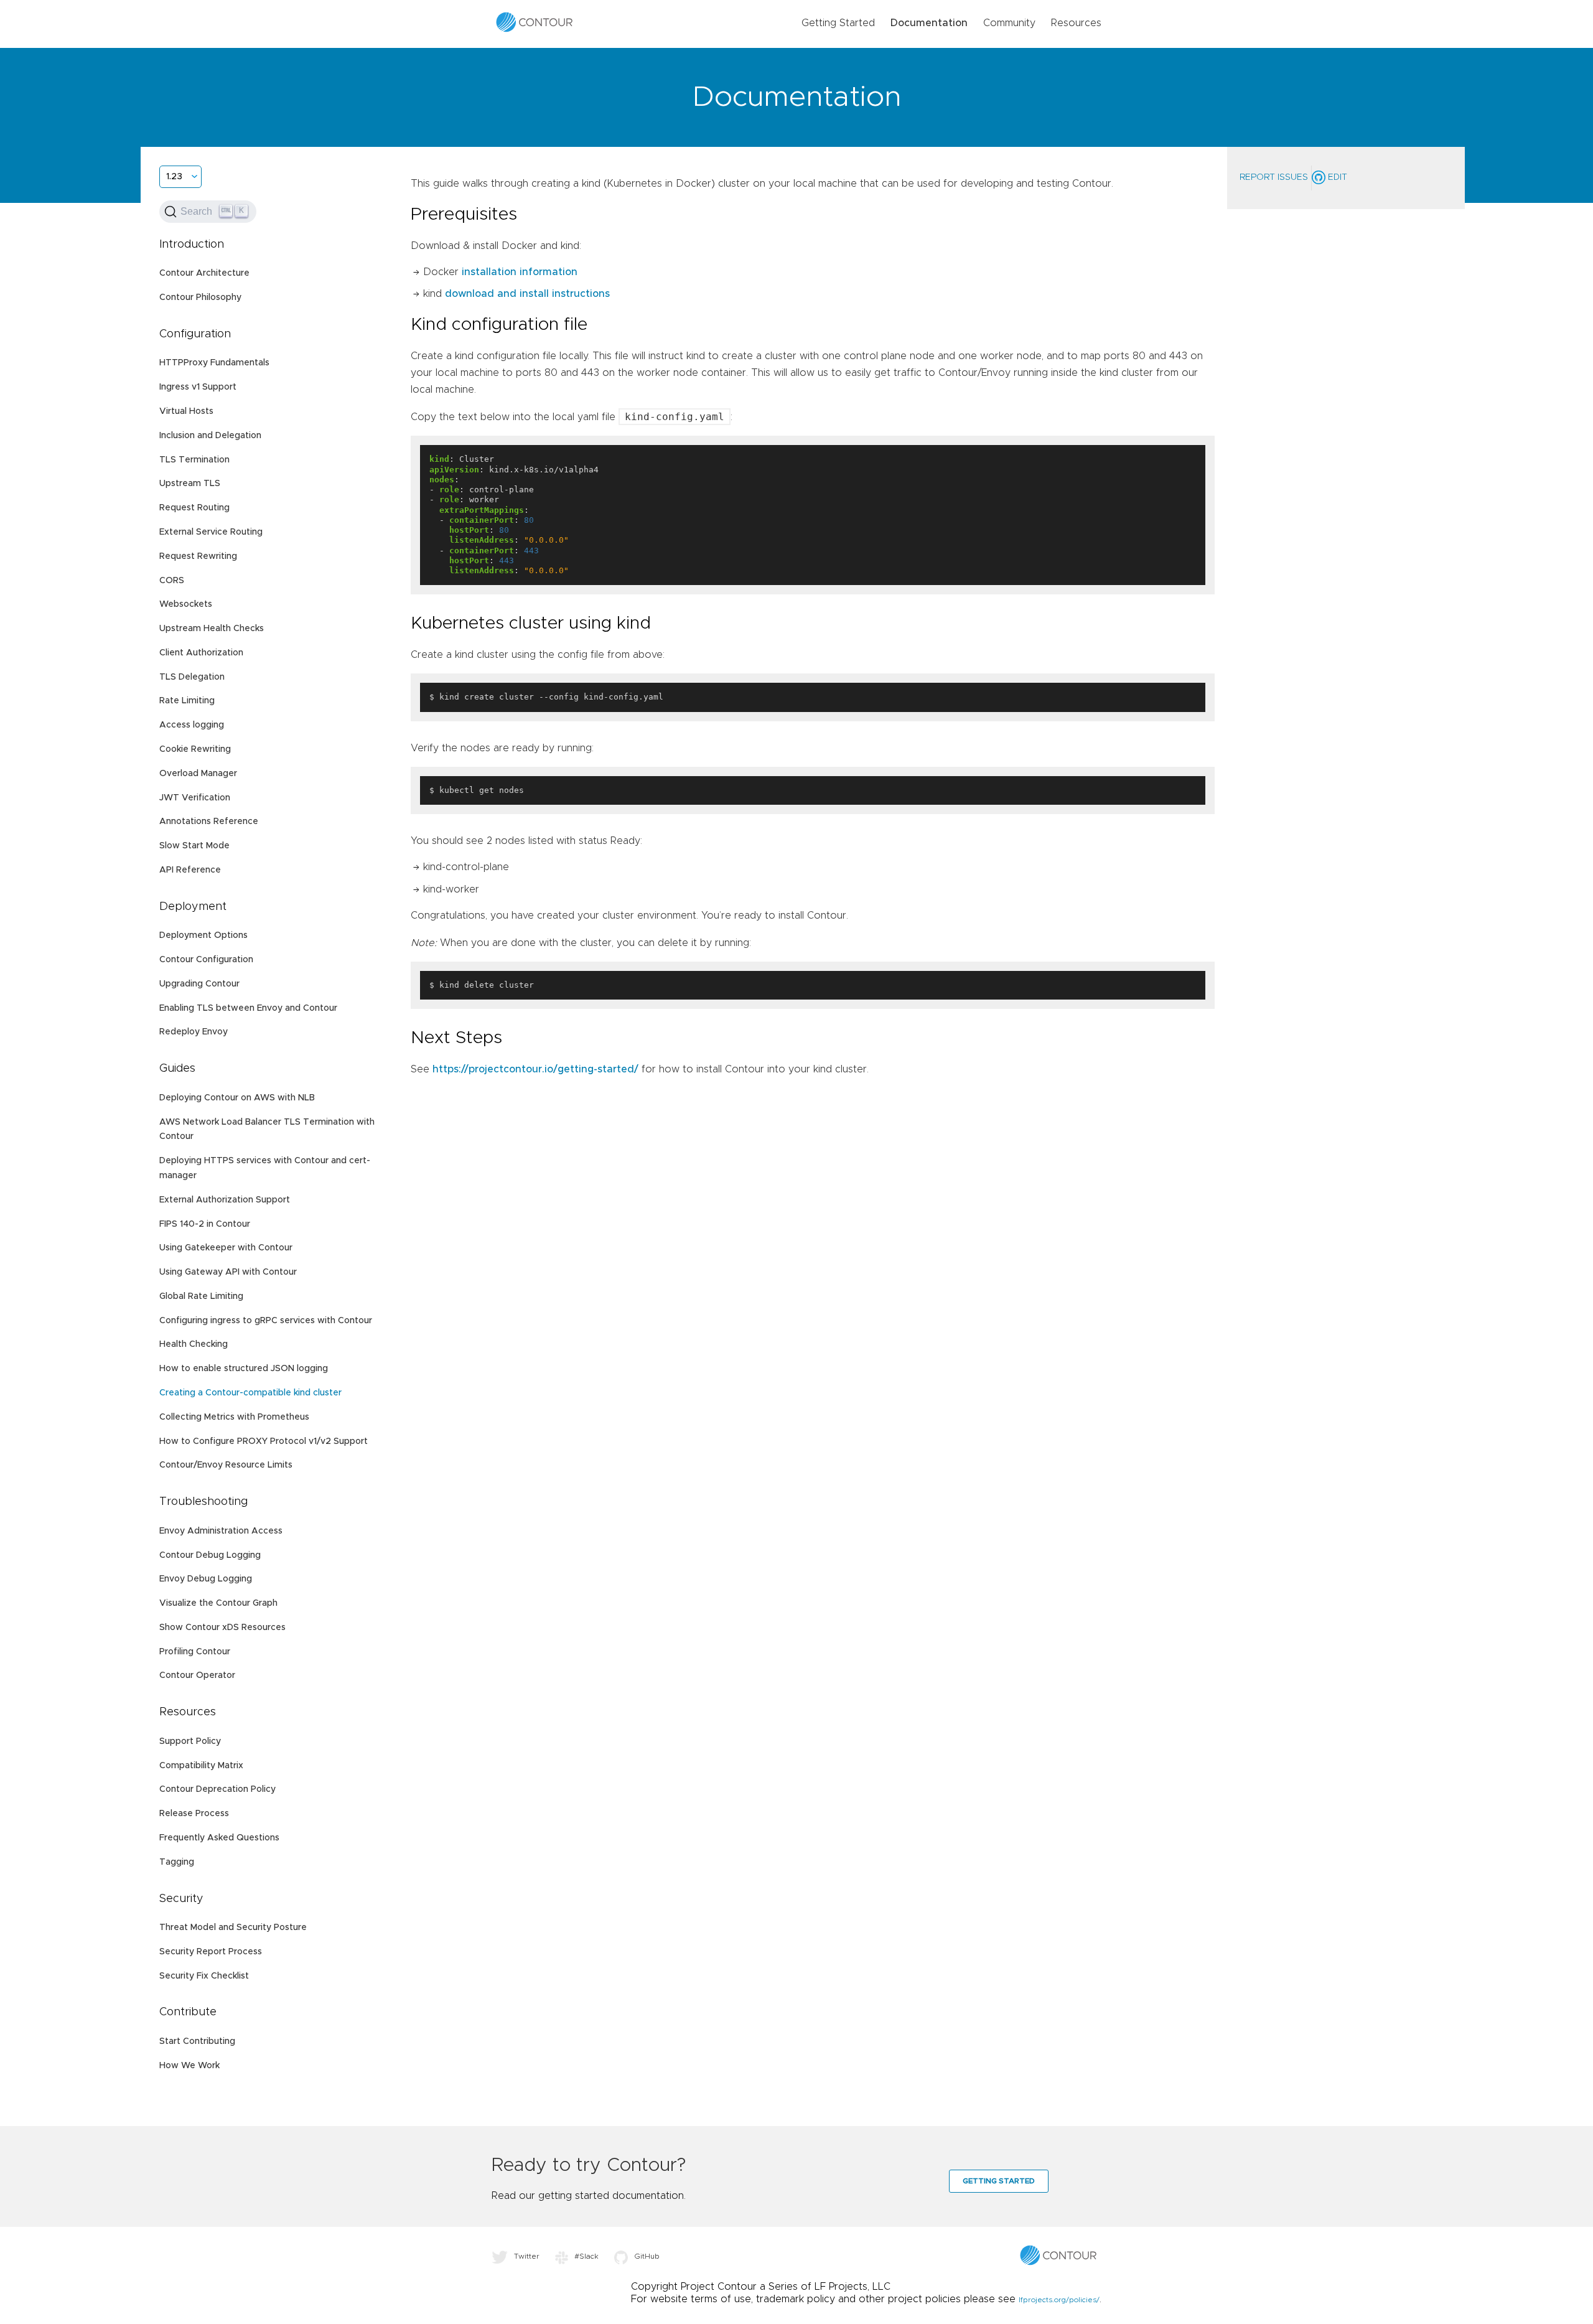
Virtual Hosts (186, 411)
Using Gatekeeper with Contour (226, 1248)
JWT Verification (195, 798)
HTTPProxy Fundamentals (214, 363)
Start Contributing (197, 2041)
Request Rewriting (198, 556)
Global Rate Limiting (201, 1296)
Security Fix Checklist (204, 1976)
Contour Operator (197, 1675)
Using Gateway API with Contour (228, 1272)
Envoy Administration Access (221, 1531)
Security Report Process (211, 1952)
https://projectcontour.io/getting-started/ (535, 1069)
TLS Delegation (192, 677)
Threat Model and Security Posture (233, 1928)
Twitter (527, 2256)
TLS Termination (194, 460)
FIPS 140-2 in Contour (205, 1224)
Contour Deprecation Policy (217, 1789)
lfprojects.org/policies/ (1059, 2300)
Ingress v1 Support (198, 387)
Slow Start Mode (194, 846)
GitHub (647, 2256)
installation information (520, 272)
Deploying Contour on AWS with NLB (237, 1098)
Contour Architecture (204, 273)
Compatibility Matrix (201, 1766)
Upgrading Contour (199, 984)
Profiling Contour (195, 1652)
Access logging (192, 725)
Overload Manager (198, 774)
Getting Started (838, 23)
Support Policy (190, 1741)
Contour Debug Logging (210, 1555)
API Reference (190, 870)
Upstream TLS (190, 484)
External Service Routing (211, 532)
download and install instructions (527, 294)
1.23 (174, 177)
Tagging (177, 1862)
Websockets (186, 604)
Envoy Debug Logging (206, 1579)
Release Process (194, 1814)
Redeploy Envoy (194, 1032)
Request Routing (194, 508)
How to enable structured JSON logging (244, 1369)
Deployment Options (203, 935)
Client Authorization (201, 653)
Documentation (929, 23)
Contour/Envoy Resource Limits (226, 1465)
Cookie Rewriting (195, 749)
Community (1009, 23)
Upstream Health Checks (212, 629)
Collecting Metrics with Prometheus (234, 1417)
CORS (172, 581)
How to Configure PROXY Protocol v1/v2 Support (264, 1441)
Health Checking (194, 1344)
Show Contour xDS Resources (222, 1628)
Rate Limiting (187, 701)
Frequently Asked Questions (219, 1838)
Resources (1076, 23)
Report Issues (1274, 177)
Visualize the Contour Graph (218, 1603)
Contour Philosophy (200, 298)
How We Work (189, 2066)
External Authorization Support (225, 1200)
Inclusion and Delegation (210, 436)
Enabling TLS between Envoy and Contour (248, 1008)
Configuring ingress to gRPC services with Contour (266, 1321)
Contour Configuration (206, 960)
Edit (1336, 177)
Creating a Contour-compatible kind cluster (250, 1393)
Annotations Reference (209, 822)
